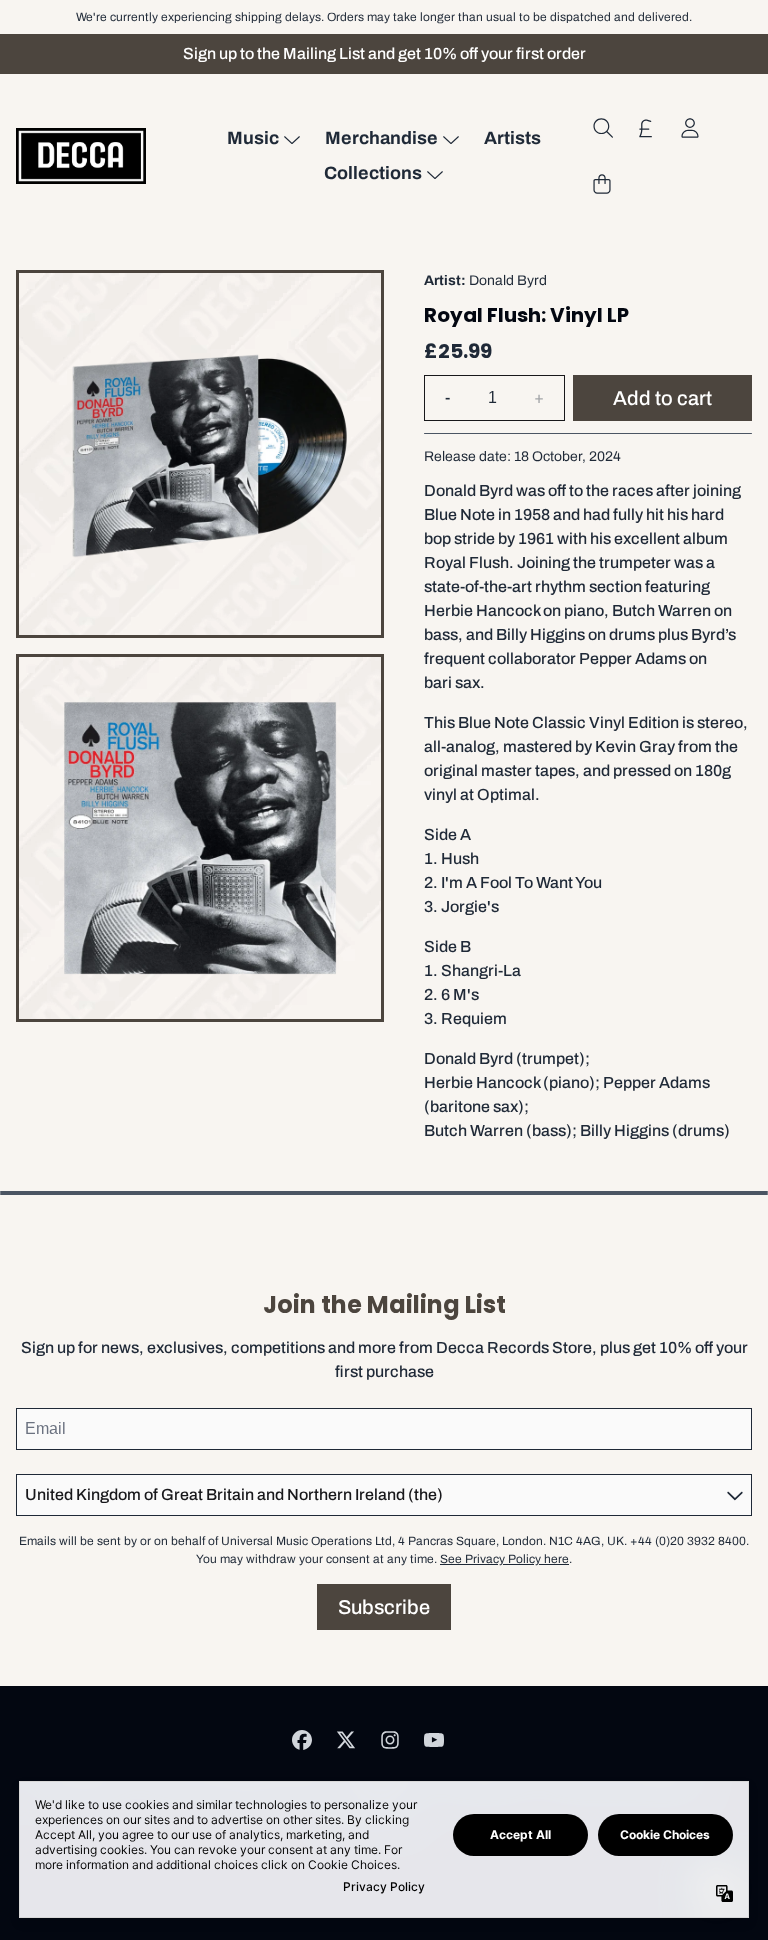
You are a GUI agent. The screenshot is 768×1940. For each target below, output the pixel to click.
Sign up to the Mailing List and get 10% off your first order (384, 53)
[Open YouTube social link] (434, 1740)
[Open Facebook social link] (302, 1740)
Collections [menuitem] (373, 173)
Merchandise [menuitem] (381, 138)
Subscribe (384, 1607)
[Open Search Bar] (602, 128)
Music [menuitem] (253, 138)
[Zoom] (200, 454)
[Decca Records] (81, 155)
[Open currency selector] (646, 128)
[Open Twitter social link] (346, 1740)
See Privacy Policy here (504, 1559)
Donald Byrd (508, 280)
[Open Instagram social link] (390, 1740)
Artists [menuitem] (512, 138)
